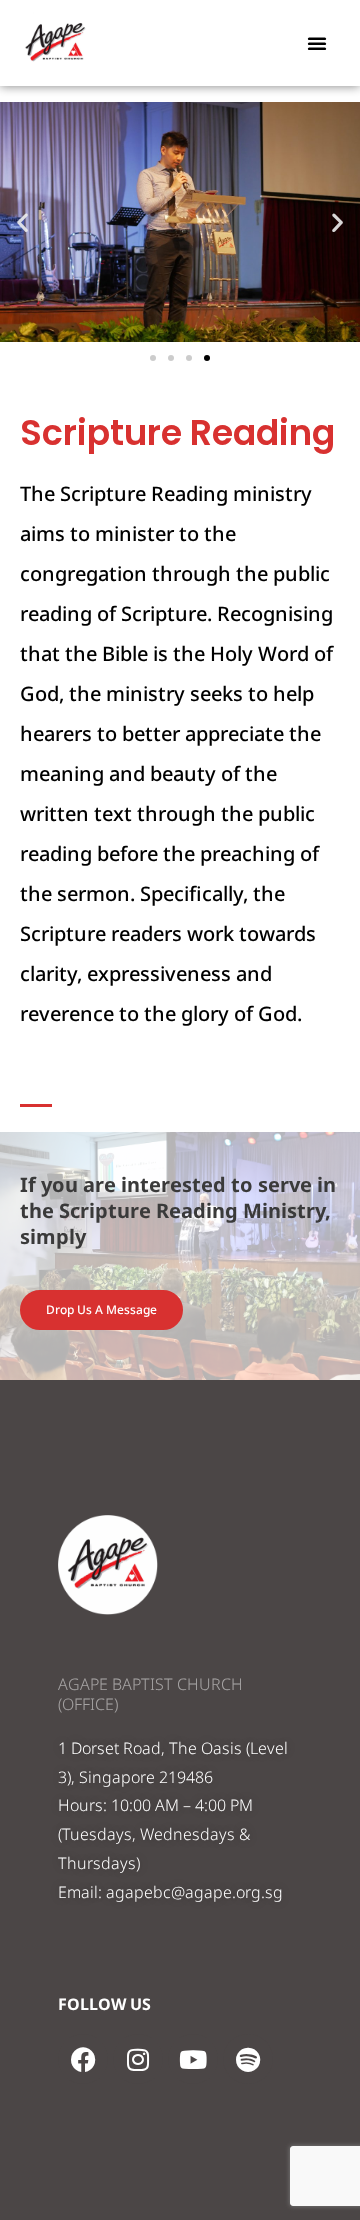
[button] (317, 43)
